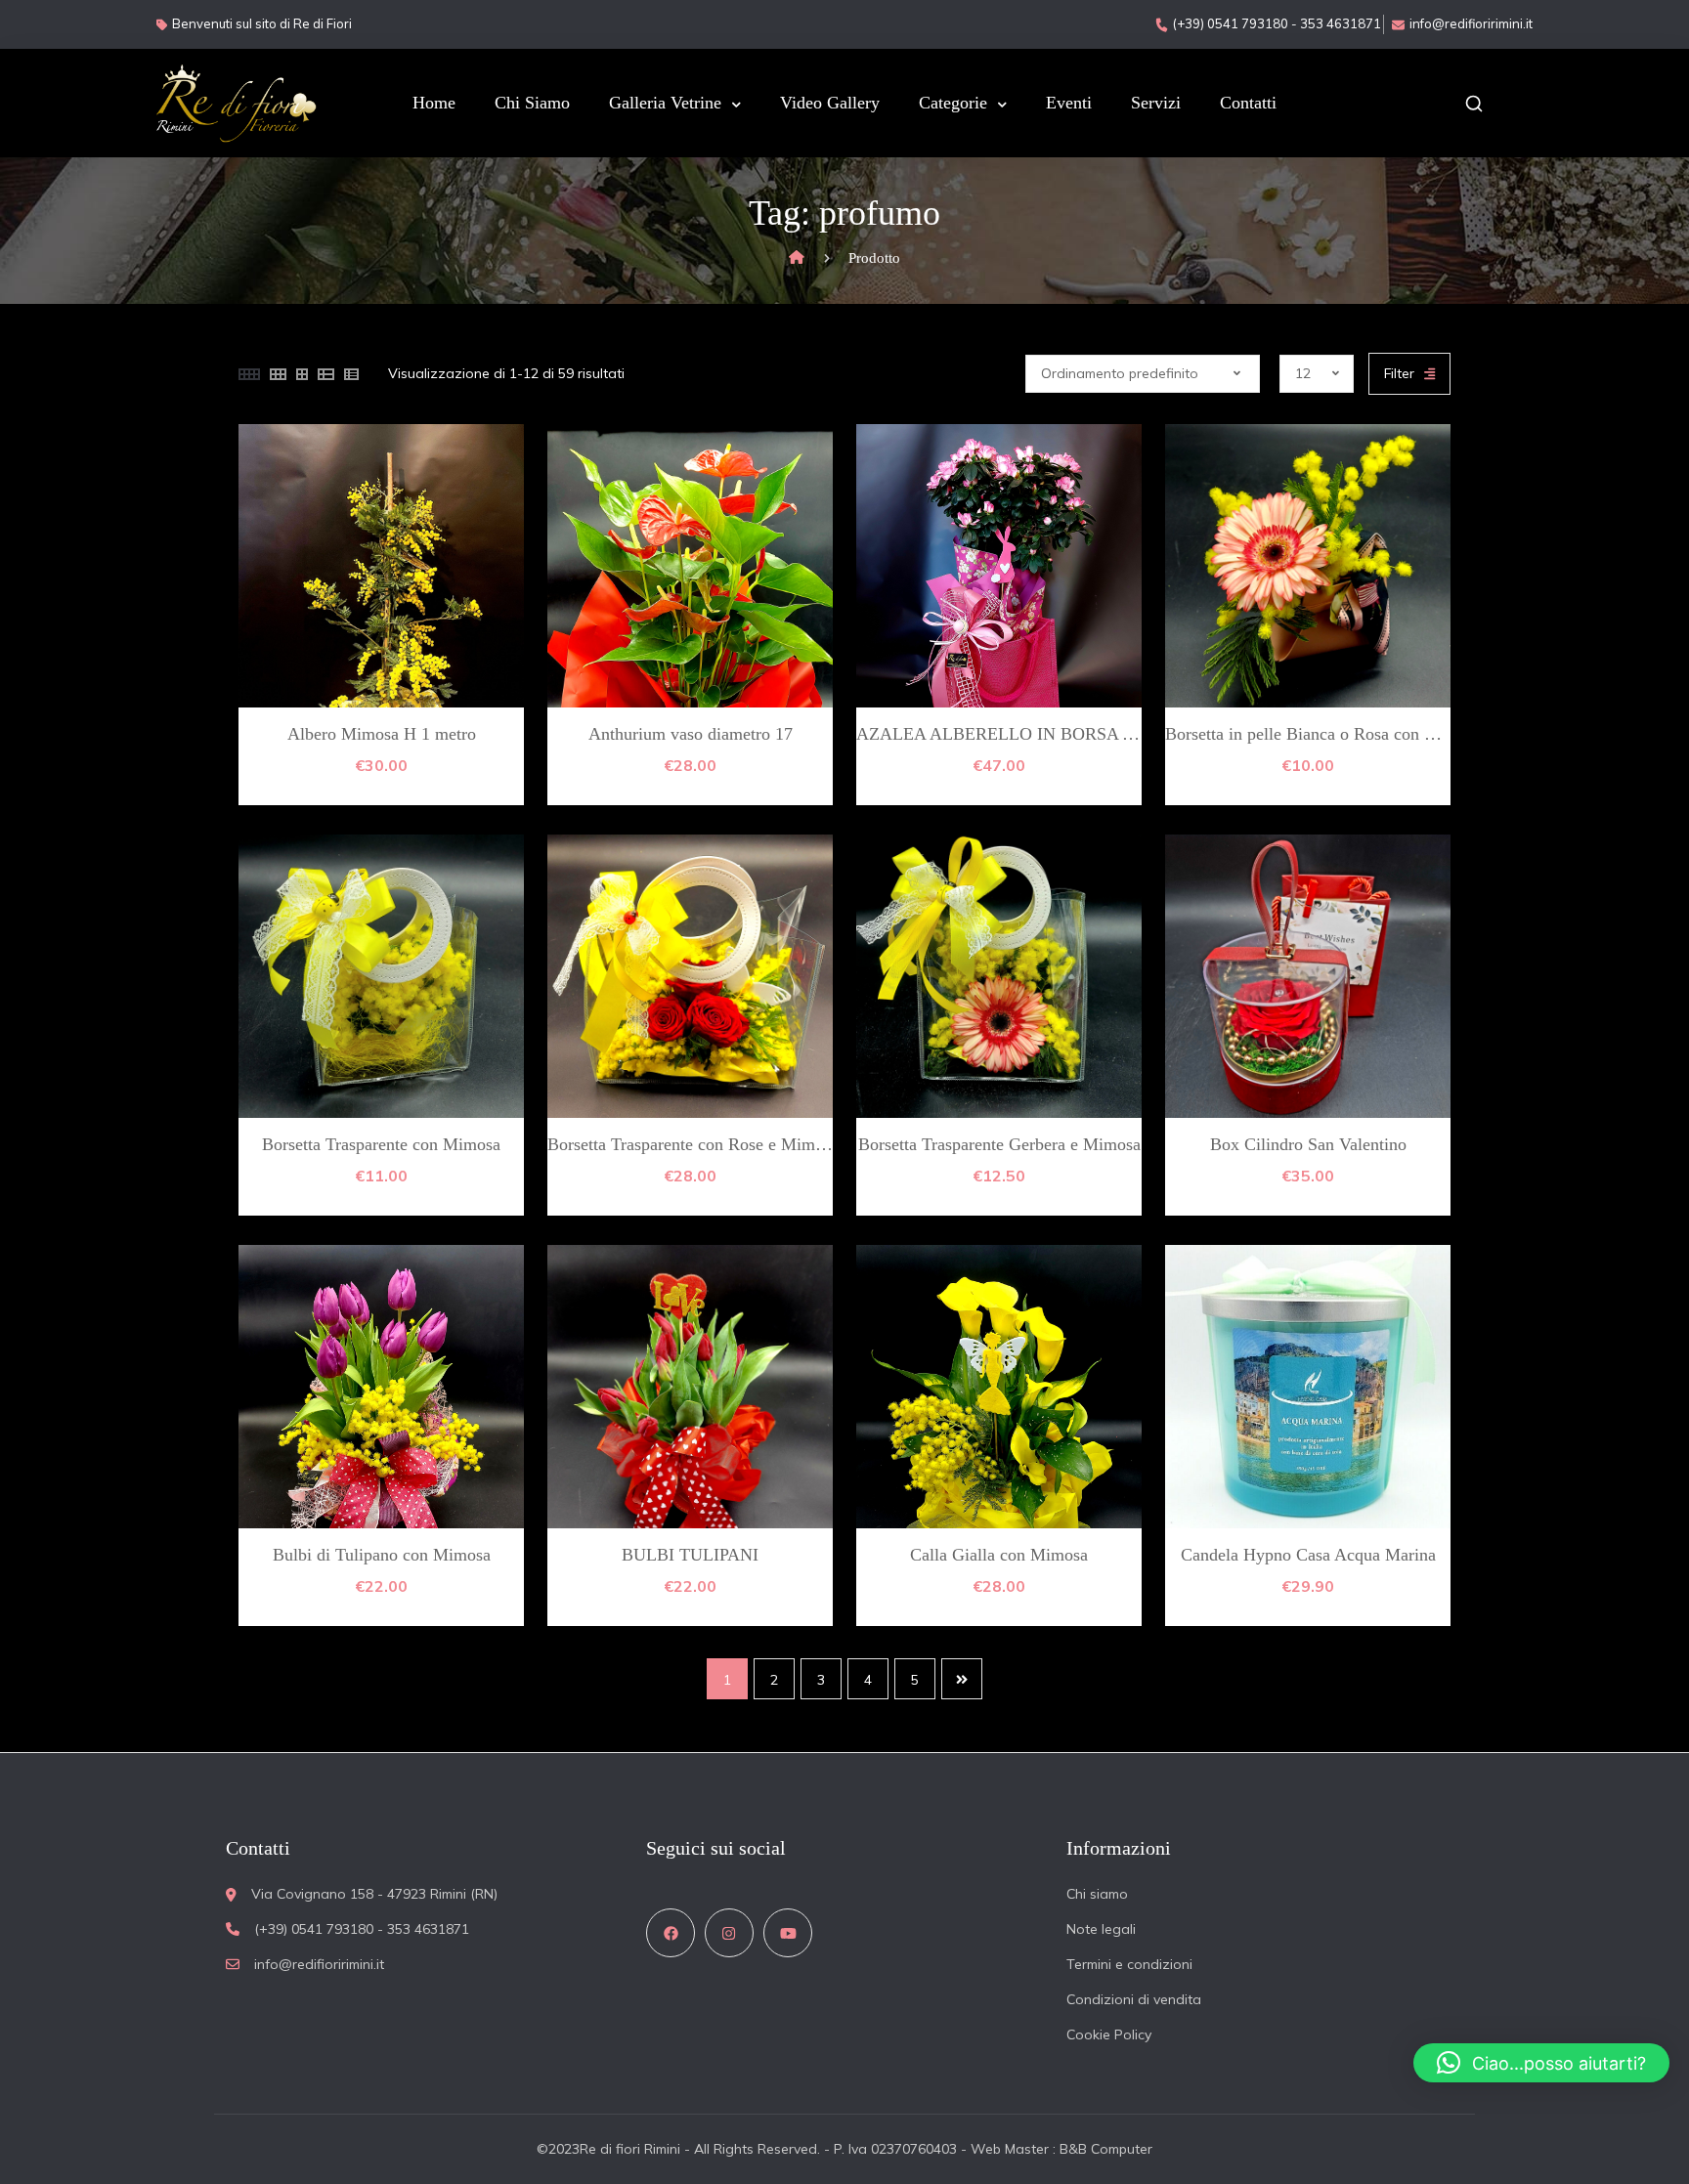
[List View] (326, 374)
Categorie (953, 103)
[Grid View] (249, 374)
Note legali (1101, 1929)
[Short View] (351, 374)
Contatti (1248, 103)
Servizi (1156, 103)
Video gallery (830, 103)
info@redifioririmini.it (1471, 23)
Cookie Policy (1109, 2034)
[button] (1541, 2063)
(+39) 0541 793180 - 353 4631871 (1277, 23)
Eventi (1069, 103)
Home (434, 103)
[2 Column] (302, 374)
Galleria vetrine (665, 103)
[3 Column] (278, 374)
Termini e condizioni (1129, 1964)
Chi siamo (532, 103)
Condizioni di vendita (1134, 1999)
